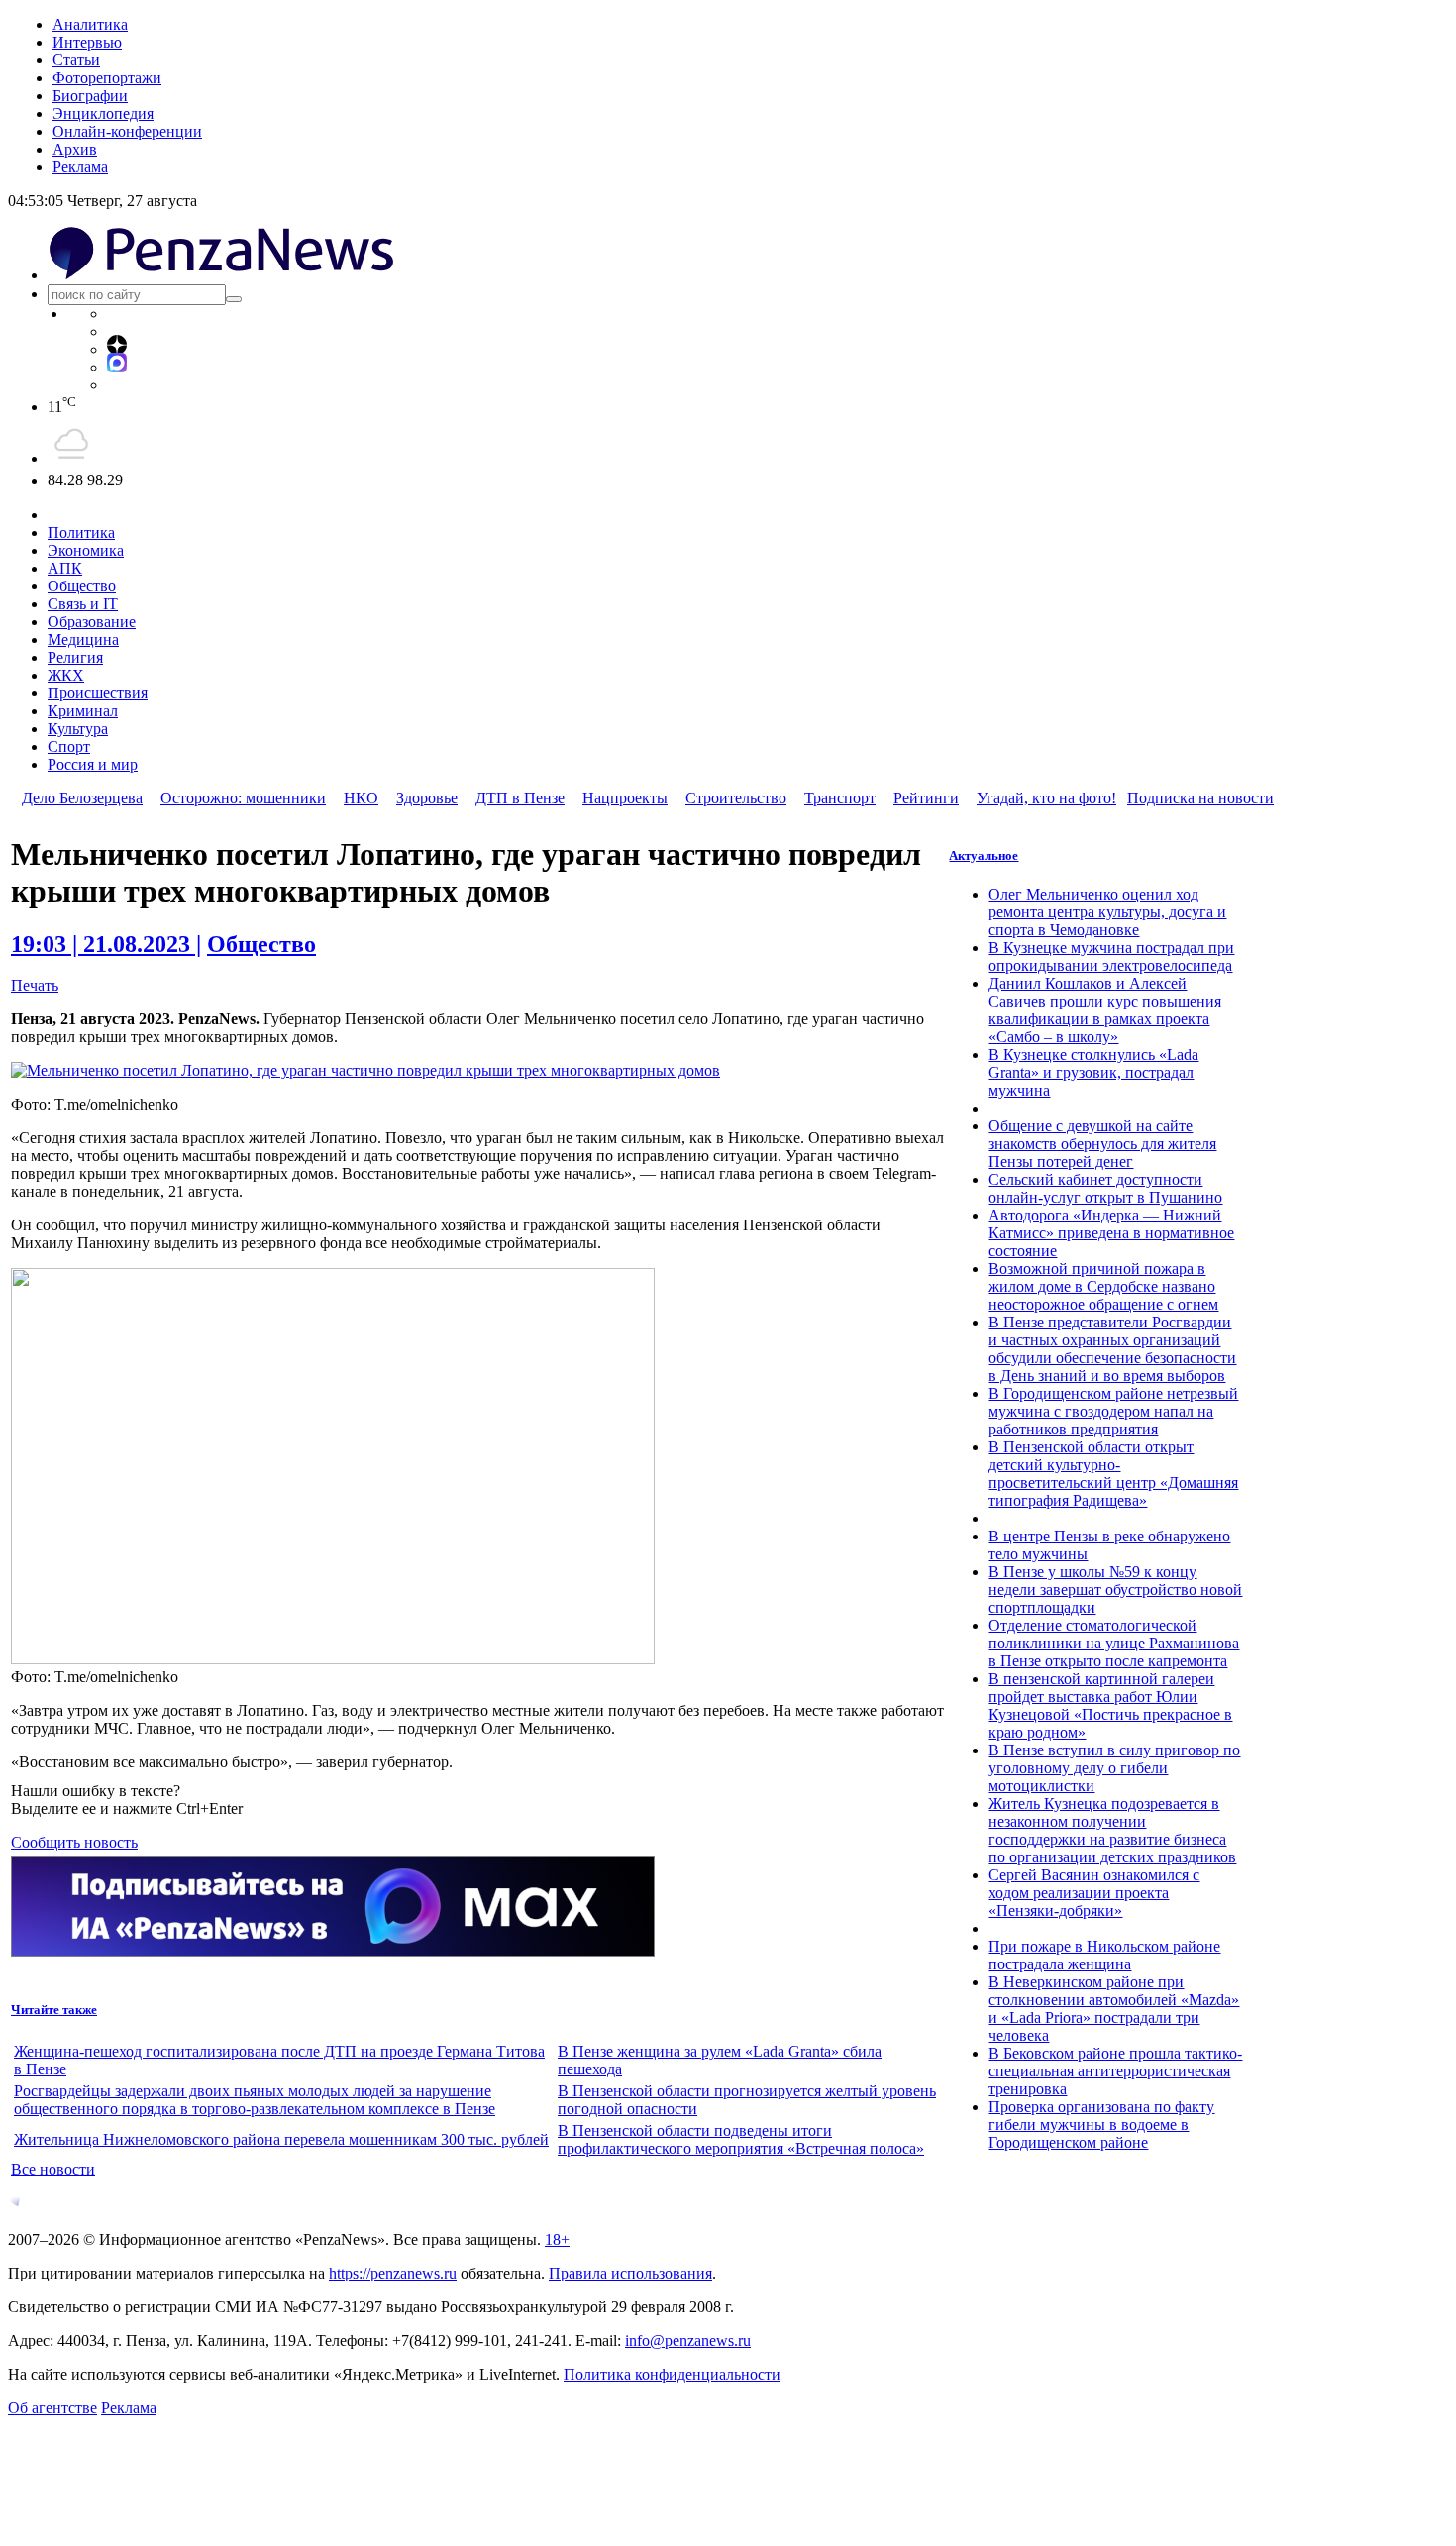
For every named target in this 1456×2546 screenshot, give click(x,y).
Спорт (69, 746)
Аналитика (90, 24)
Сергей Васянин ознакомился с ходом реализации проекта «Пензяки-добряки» (1094, 1893)
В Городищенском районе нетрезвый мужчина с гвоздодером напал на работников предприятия (1113, 1411)
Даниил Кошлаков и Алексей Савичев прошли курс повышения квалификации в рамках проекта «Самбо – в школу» (1105, 1010)
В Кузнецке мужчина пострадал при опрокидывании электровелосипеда (1111, 956)
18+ (557, 2239)
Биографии (90, 96)
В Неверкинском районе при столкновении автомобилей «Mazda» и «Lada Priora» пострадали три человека (1114, 2009)
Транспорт (840, 798)
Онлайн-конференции (127, 131)
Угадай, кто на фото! (1046, 798)
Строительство (736, 798)
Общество (82, 586)
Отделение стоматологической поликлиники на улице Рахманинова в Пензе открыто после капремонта (1114, 1643)
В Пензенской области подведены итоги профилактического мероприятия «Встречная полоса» (741, 2139)
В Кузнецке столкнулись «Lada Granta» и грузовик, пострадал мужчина (1093, 1072)
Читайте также (54, 2010)
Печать (35, 985)
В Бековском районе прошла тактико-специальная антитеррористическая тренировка (1115, 2071)
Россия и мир (93, 764)
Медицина (83, 639)
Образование (92, 622)
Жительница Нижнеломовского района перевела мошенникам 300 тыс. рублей (281, 2139)
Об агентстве (52, 2408)
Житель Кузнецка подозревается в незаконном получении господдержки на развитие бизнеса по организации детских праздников (1112, 1830)
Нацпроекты (625, 798)
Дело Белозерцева (82, 798)
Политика (81, 532)
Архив (75, 149)
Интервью (87, 42)
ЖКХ (66, 675)
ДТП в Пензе (520, 798)
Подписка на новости (1200, 798)
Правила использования (630, 2273)
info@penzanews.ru (688, 2340)
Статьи (76, 60)
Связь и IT (83, 604)
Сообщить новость (74, 1842)
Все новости (53, 2169)
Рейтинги (926, 798)
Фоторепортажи (107, 78)
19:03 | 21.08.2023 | (106, 944)
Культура (78, 729)
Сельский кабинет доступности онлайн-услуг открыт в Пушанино (1105, 1188)
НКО (361, 798)
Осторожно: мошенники (243, 798)
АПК (65, 568)
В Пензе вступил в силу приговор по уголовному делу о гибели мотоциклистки (1114, 1768)
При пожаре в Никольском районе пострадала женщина (1104, 1955)
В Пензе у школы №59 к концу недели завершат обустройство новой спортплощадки (1115, 1590)
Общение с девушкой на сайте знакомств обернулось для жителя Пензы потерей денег (1102, 1144)
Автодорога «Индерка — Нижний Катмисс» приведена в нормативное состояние (1111, 1233)
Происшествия (98, 693)
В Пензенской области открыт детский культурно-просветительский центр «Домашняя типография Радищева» (1113, 1474)
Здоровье (427, 798)
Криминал (83, 711)
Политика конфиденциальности (672, 2374)
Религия (75, 657)
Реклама (80, 167)
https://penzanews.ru (393, 2273)
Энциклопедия (103, 113)
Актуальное (984, 855)
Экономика (86, 550)
